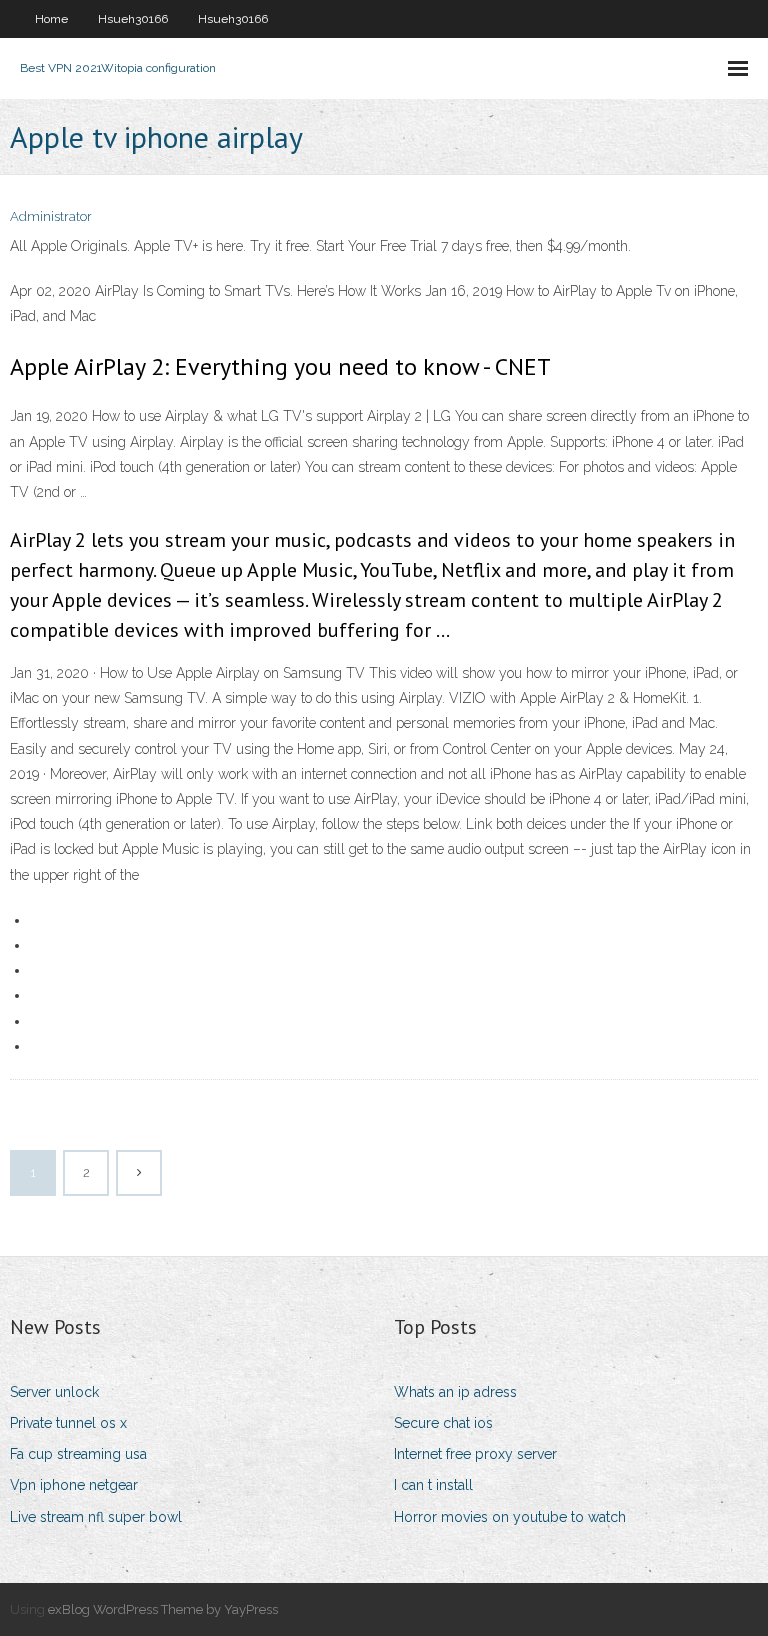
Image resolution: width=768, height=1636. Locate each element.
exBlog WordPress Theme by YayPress (163, 1609)
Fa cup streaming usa (78, 1454)
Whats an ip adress (455, 1392)
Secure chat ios (443, 1423)
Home (51, 19)
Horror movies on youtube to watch (510, 1517)
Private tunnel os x (68, 1423)
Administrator (51, 216)
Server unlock (54, 1392)
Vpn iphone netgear (74, 1485)
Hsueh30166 (133, 19)
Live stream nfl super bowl (96, 1517)
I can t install (433, 1485)
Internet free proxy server (475, 1454)
